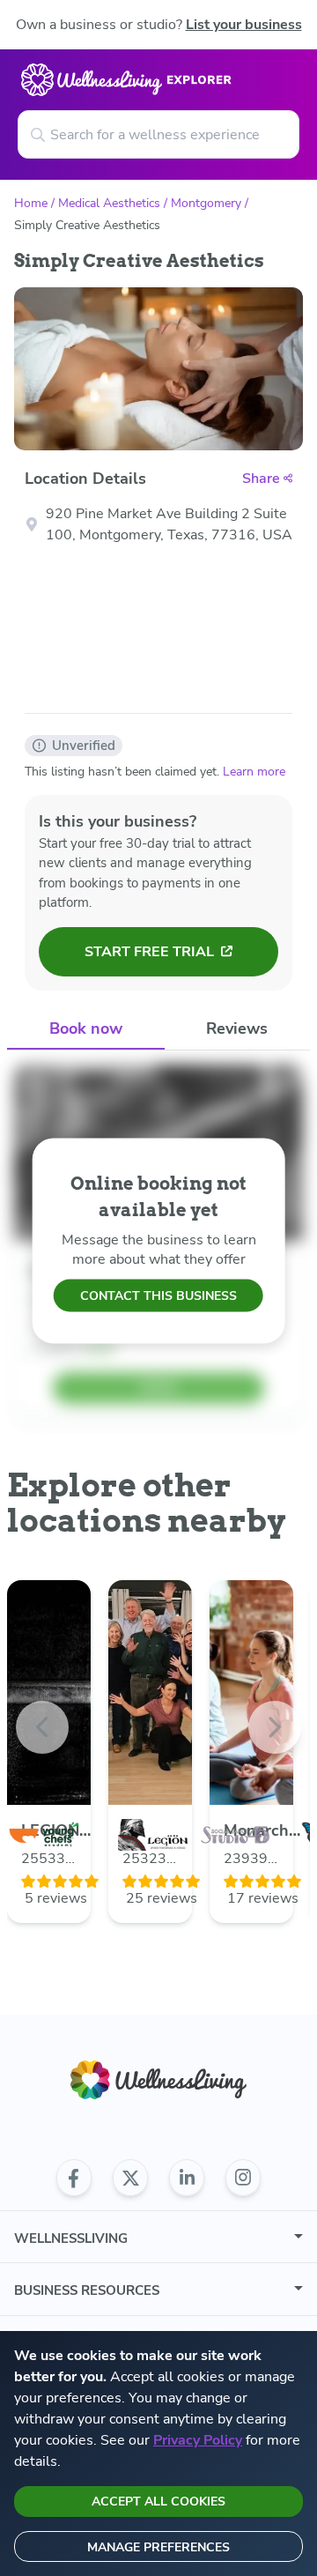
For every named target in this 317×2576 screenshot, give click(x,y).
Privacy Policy (198, 2440)
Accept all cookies (158, 2502)
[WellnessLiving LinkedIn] (187, 2178)
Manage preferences (158, 2547)
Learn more (254, 772)
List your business (244, 25)
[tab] (86, 1030)
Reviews (237, 1028)
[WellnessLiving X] (130, 2178)
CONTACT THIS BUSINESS (158, 1296)
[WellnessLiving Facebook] (74, 2178)
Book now (86, 1028)
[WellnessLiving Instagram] (243, 2178)
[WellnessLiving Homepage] (158, 2080)
